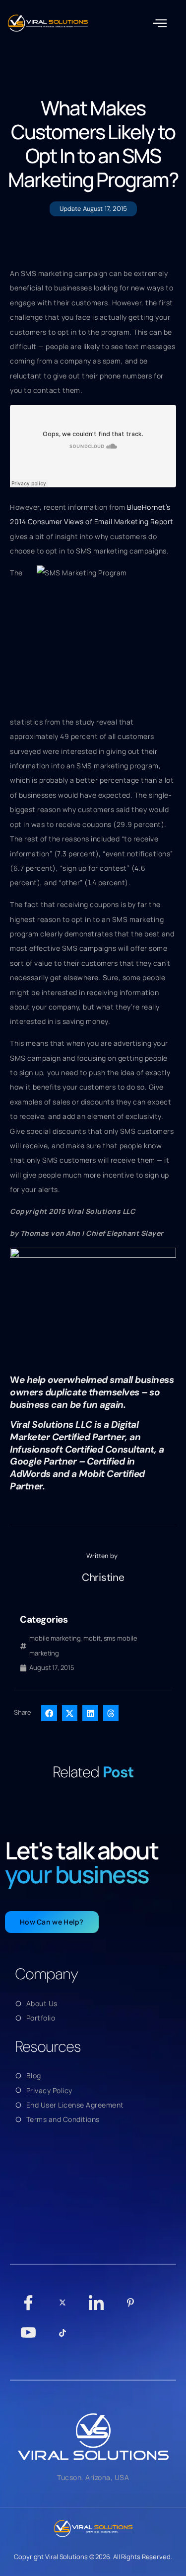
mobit (92, 1638)
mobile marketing (55, 1638)
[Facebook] (29, 2307)
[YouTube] (29, 2337)
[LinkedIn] (96, 2307)
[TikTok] (63, 2337)
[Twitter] (63, 2307)
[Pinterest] (131, 2307)
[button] (160, 23)
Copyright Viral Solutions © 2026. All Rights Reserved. (93, 2557)
